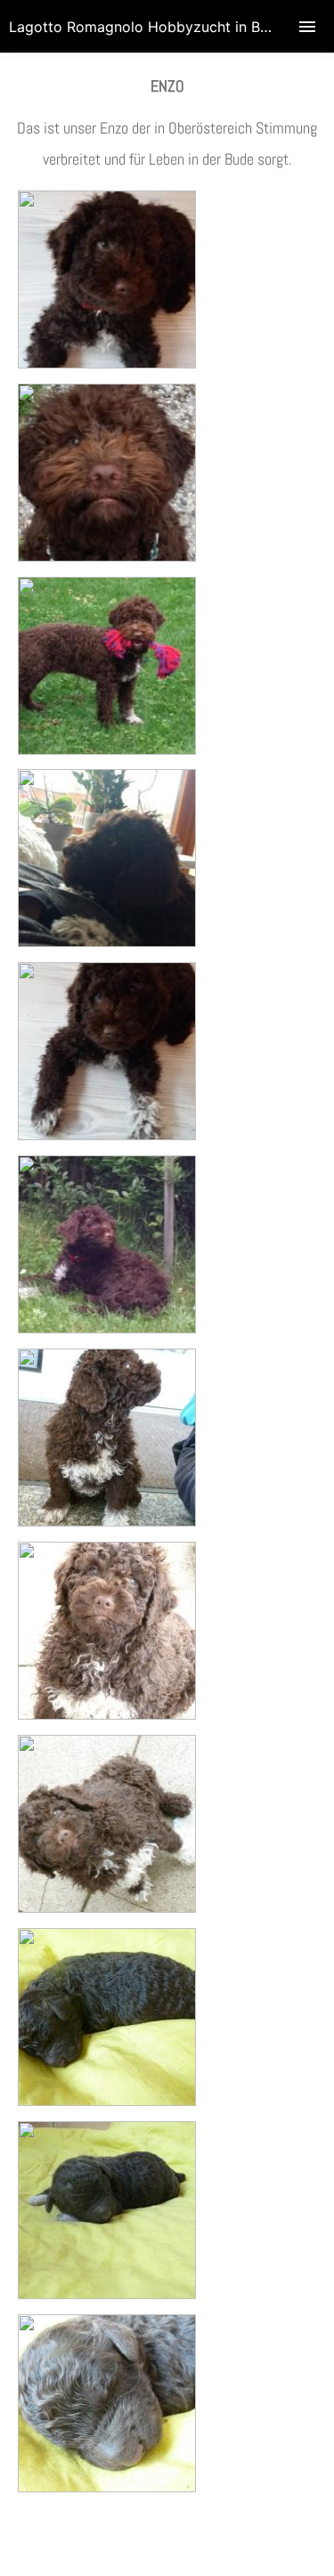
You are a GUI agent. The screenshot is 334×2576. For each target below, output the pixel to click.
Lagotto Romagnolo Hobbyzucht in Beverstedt (167, 27)
